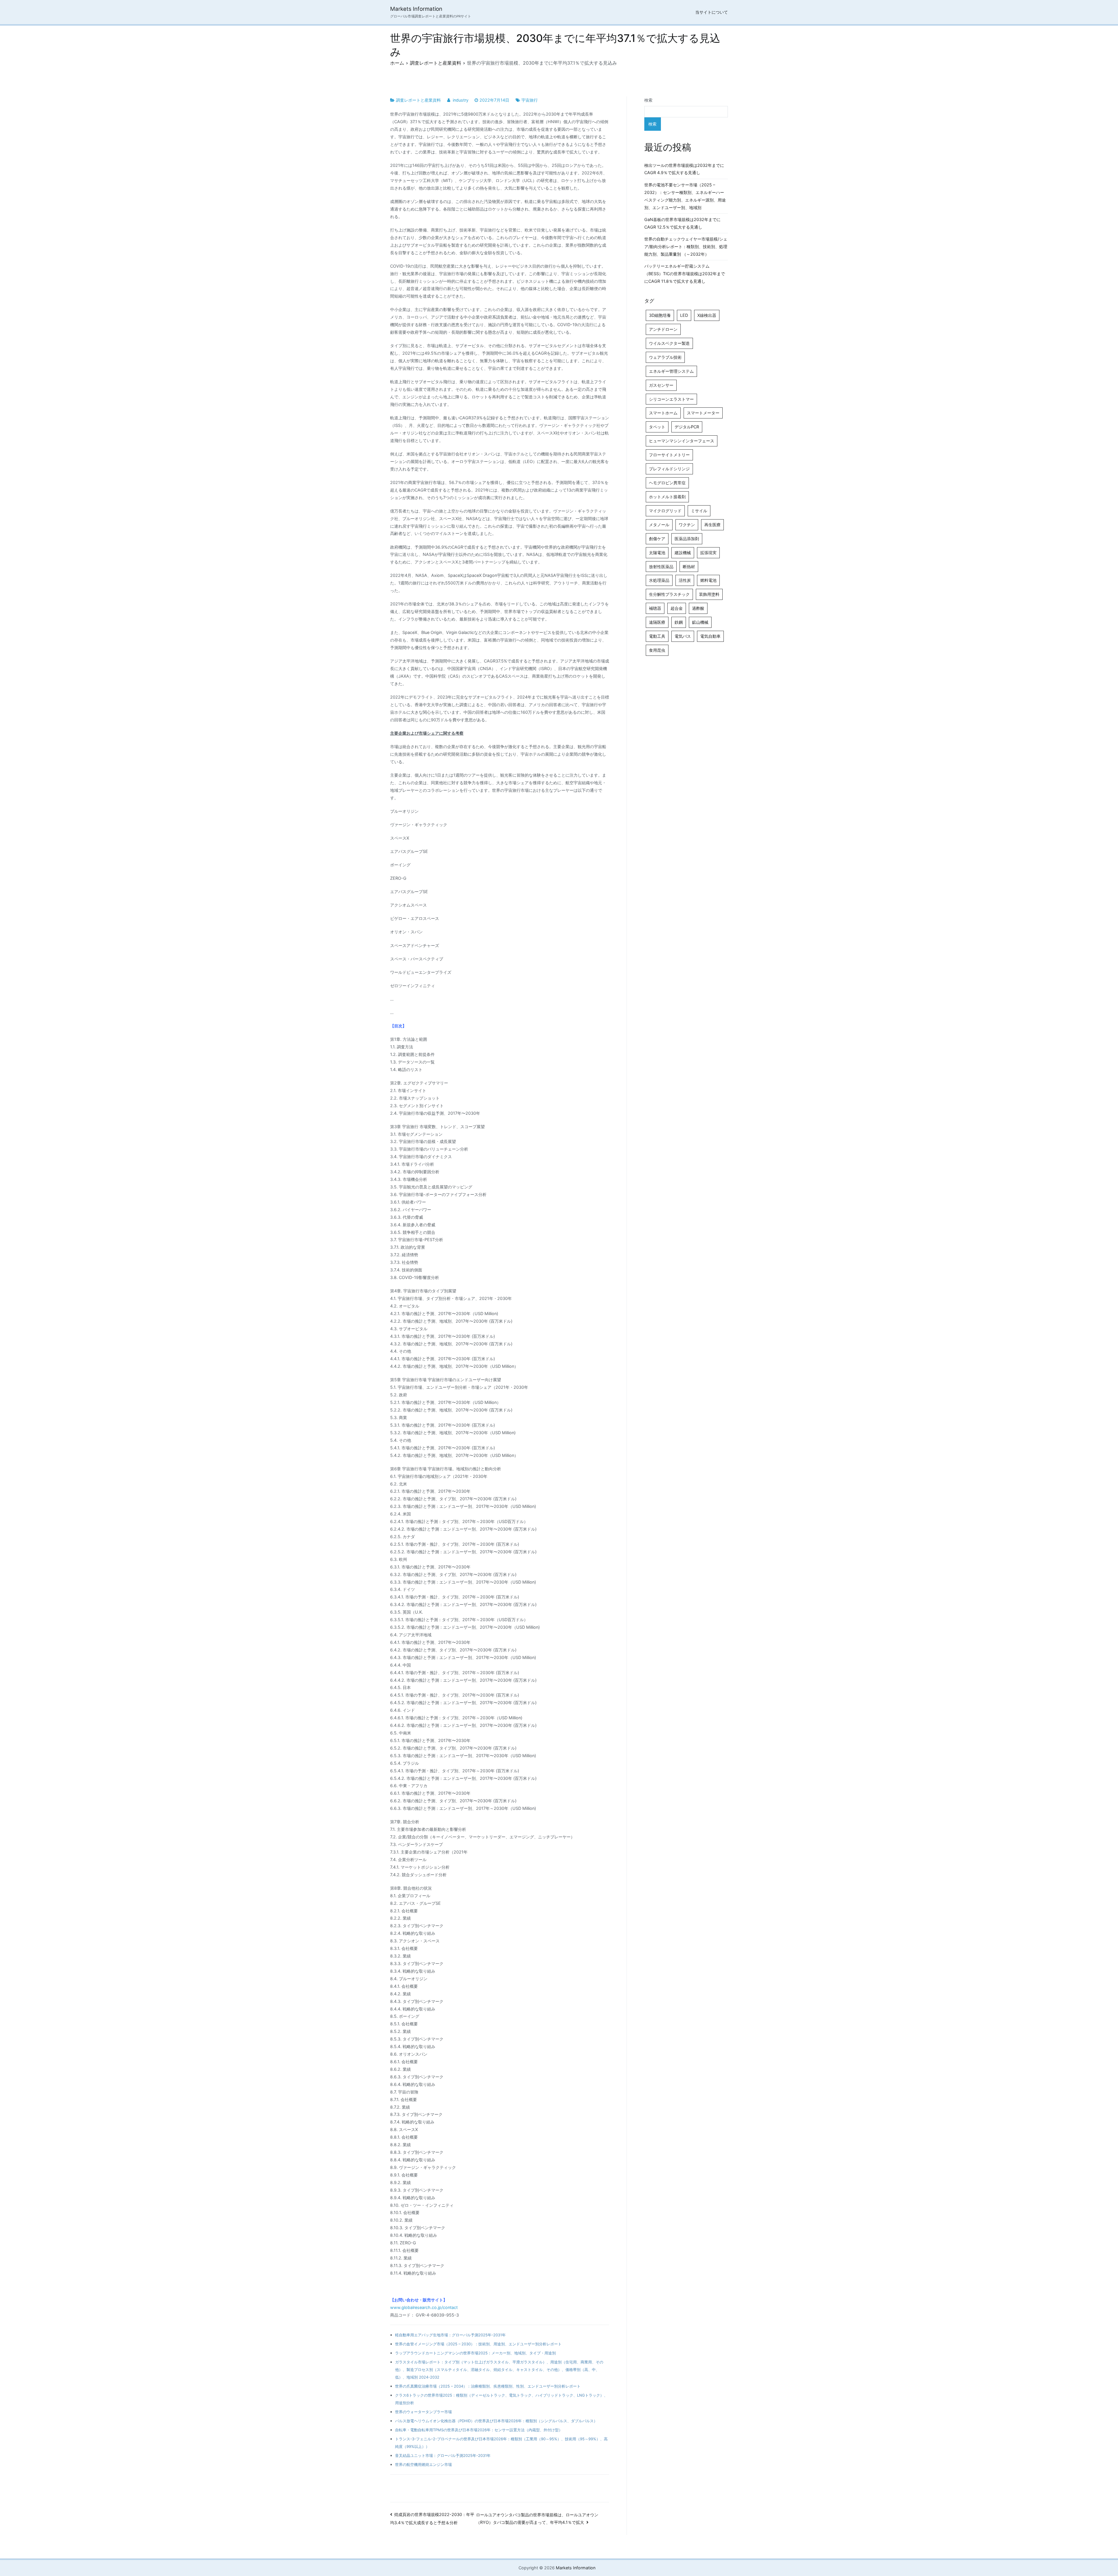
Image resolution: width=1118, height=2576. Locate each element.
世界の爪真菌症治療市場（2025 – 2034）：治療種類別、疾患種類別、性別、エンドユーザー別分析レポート (488, 2386)
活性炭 (685, 580)
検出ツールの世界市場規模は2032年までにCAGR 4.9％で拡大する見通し (684, 169)
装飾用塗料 (709, 594)
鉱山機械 (700, 622)
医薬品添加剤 (687, 539)
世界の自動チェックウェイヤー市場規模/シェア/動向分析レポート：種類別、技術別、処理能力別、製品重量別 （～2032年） (686, 247)
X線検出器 (707, 315)
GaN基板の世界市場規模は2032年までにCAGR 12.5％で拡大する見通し (682, 223)
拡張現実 (708, 553)
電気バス (683, 636)
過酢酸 (698, 608)
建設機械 (683, 553)
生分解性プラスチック (669, 594)
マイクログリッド (665, 511)
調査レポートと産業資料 (418, 100)
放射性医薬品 (661, 567)
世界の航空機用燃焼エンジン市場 (423, 2464)
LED (684, 315)
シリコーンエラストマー (671, 399)
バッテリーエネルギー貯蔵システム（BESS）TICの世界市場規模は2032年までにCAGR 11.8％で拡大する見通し (685, 274)
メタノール (659, 525)
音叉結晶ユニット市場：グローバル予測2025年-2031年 (443, 2455)
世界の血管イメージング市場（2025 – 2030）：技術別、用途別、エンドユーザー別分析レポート (478, 2344)
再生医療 (712, 525)
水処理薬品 (659, 580)
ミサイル (699, 511)
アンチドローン (663, 329)
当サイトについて (712, 12)
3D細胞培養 (660, 315)
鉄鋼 (679, 622)
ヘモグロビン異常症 (667, 483)
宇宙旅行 (530, 100)
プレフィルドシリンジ (669, 469)
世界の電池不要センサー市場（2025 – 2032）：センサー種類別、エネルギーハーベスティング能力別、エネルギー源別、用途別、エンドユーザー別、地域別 (685, 196)
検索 (648, 100)
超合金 (677, 608)
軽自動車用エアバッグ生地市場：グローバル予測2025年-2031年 (450, 2335)
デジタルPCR (687, 427)
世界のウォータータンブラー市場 (423, 2412)
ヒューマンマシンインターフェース (682, 441)
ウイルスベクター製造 (669, 343)
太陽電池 (657, 553)
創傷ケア (657, 539)
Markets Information (416, 9)
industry (461, 100)
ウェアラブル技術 (665, 357)
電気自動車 (710, 636)
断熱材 (689, 567)
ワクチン (687, 525)
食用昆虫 (657, 650)
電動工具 (657, 636)
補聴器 (655, 608)
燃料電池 (708, 580)
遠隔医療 (657, 622)
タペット (657, 427)
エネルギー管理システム (671, 371)
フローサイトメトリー (669, 455)
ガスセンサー (661, 385)
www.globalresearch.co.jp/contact (424, 2307)
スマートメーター (703, 413)
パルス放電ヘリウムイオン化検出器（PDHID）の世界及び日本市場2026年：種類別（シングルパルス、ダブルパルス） (496, 2421)
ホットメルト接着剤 (667, 497)
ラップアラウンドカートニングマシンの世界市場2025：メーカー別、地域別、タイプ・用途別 (475, 2353)
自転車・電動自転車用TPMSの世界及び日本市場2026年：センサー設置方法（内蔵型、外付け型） (479, 2430)
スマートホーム (663, 413)
